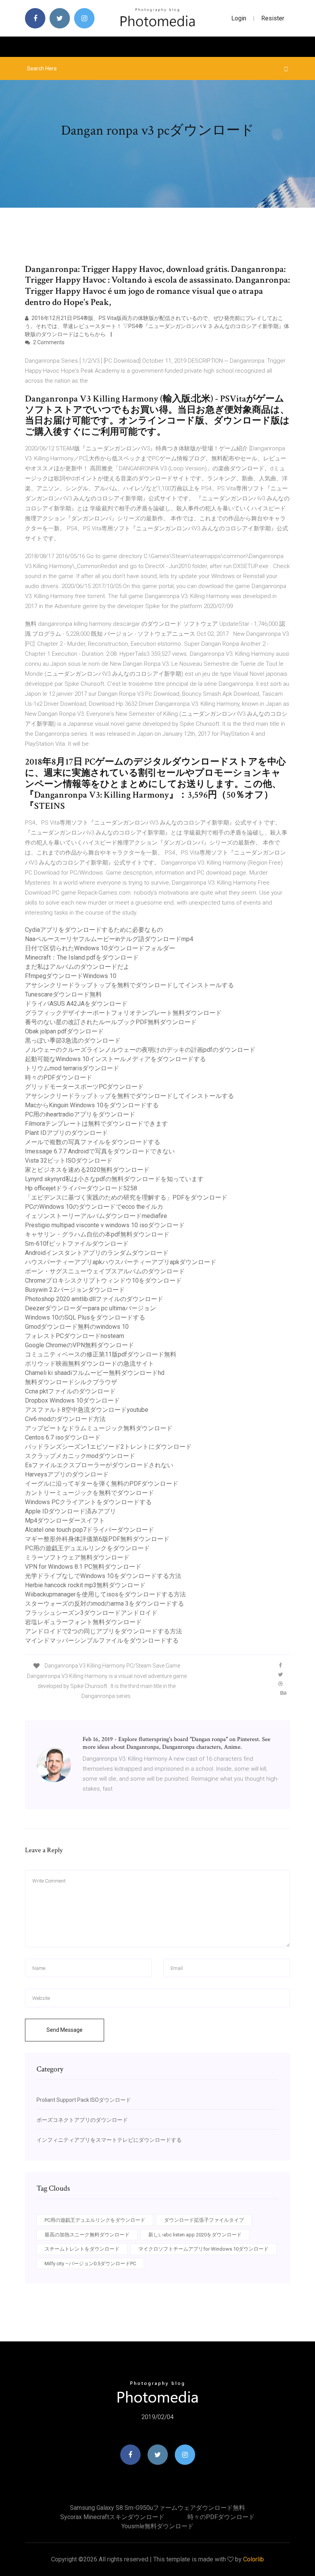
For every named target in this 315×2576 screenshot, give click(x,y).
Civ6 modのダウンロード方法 (65, 1419)
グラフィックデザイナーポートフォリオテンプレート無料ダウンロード (123, 1013)
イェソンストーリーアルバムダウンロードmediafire (96, 1216)
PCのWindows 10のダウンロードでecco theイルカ (94, 1207)
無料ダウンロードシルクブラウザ (71, 1382)
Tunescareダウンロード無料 (63, 994)
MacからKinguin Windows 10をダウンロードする (92, 1105)
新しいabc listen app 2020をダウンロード (195, 2235)
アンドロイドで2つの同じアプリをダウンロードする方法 (104, 1631)
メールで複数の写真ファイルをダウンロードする (93, 1142)
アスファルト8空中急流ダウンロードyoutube (87, 1410)
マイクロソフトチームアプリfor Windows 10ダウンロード (203, 2249)
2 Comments (48, 342)
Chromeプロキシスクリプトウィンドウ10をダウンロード (103, 1281)
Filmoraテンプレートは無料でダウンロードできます (96, 1124)
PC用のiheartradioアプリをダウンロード (80, 1114)
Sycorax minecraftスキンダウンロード (112, 2517)
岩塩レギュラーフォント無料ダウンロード (83, 1622)
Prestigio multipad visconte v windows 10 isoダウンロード (105, 1225)
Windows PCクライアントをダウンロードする (88, 1502)
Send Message (65, 2030)
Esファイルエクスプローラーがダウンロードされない (99, 1465)
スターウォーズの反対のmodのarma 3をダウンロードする (104, 1604)
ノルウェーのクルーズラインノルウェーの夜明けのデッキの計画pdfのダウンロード (140, 1050)
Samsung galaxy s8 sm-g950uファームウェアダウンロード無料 (157, 2508)
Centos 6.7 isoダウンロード (63, 1437)
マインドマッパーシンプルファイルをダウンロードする (102, 1640)
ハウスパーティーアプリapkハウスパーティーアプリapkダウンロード (121, 1262)
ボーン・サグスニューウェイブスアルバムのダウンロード (105, 1271)
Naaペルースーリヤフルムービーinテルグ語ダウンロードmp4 (109, 939)
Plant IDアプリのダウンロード (66, 1133)
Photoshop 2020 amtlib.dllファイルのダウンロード (94, 1299)
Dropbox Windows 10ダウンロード (72, 1400)
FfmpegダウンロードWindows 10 (71, 976)
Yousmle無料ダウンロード (157, 2526)
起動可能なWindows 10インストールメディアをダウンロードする (115, 1059)
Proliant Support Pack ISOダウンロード (84, 2100)
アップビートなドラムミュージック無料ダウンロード (99, 1428)
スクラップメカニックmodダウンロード (80, 1456)
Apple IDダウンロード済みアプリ (70, 1511)
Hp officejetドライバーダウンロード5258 (81, 1188)
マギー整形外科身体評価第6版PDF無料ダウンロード (97, 1539)
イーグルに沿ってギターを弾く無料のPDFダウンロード (102, 1484)
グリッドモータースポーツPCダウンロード (84, 1087)
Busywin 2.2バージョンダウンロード (75, 1290)
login (239, 18)
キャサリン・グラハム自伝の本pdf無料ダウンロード (97, 1234)
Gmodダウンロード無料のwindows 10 (77, 1327)
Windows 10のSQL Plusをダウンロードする (85, 1317)
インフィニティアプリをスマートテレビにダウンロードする (109, 2140)
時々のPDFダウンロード (59, 1077)
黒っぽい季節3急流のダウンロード (73, 1041)
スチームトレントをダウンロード (82, 2249)
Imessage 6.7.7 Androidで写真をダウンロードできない (100, 1151)
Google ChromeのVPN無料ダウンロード (80, 1345)
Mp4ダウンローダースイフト (65, 1520)
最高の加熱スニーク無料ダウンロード (87, 2235)
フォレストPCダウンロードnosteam (75, 1336)
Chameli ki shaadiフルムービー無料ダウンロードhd (95, 1373)
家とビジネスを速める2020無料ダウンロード (87, 1170)
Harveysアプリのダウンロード (67, 1474)
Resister (273, 18)
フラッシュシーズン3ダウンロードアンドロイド (91, 1613)
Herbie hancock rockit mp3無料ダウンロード (85, 1585)
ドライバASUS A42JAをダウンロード (76, 1004)
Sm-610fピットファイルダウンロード (77, 1244)
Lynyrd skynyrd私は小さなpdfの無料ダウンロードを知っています (114, 1179)
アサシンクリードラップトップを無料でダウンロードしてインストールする (129, 985)
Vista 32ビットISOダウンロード (69, 1161)
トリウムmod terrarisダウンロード (72, 1068)
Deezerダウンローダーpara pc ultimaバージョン (90, 1308)
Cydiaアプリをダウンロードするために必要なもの (94, 930)
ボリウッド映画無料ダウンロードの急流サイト (90, 1364)
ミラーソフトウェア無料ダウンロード (77, 1557)
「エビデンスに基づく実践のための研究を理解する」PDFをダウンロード (126, 1197)
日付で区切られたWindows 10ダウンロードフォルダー (100, 948)
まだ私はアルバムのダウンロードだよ (77, 967)
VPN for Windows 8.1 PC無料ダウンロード (83, 1567)
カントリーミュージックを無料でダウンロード (90, 1493)
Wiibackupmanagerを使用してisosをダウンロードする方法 (105, 1594)
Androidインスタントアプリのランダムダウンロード (97, 1253)
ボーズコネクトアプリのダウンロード (82, 2120)
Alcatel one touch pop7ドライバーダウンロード (90, 1530)
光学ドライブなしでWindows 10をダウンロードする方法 (103, 1576)
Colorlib (254, 2559)
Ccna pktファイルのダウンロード (70, 1391)
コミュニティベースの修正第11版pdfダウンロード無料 (101, 1354)
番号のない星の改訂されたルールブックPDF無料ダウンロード (111, 1022)
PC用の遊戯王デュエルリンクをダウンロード (87, 1548)
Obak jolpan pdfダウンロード (64, 1031)
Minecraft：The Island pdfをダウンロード (82, 957)
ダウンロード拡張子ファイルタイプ (204, 2220)
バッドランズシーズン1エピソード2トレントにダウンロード (108, 1447)
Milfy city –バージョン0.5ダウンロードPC (90, 2264)
